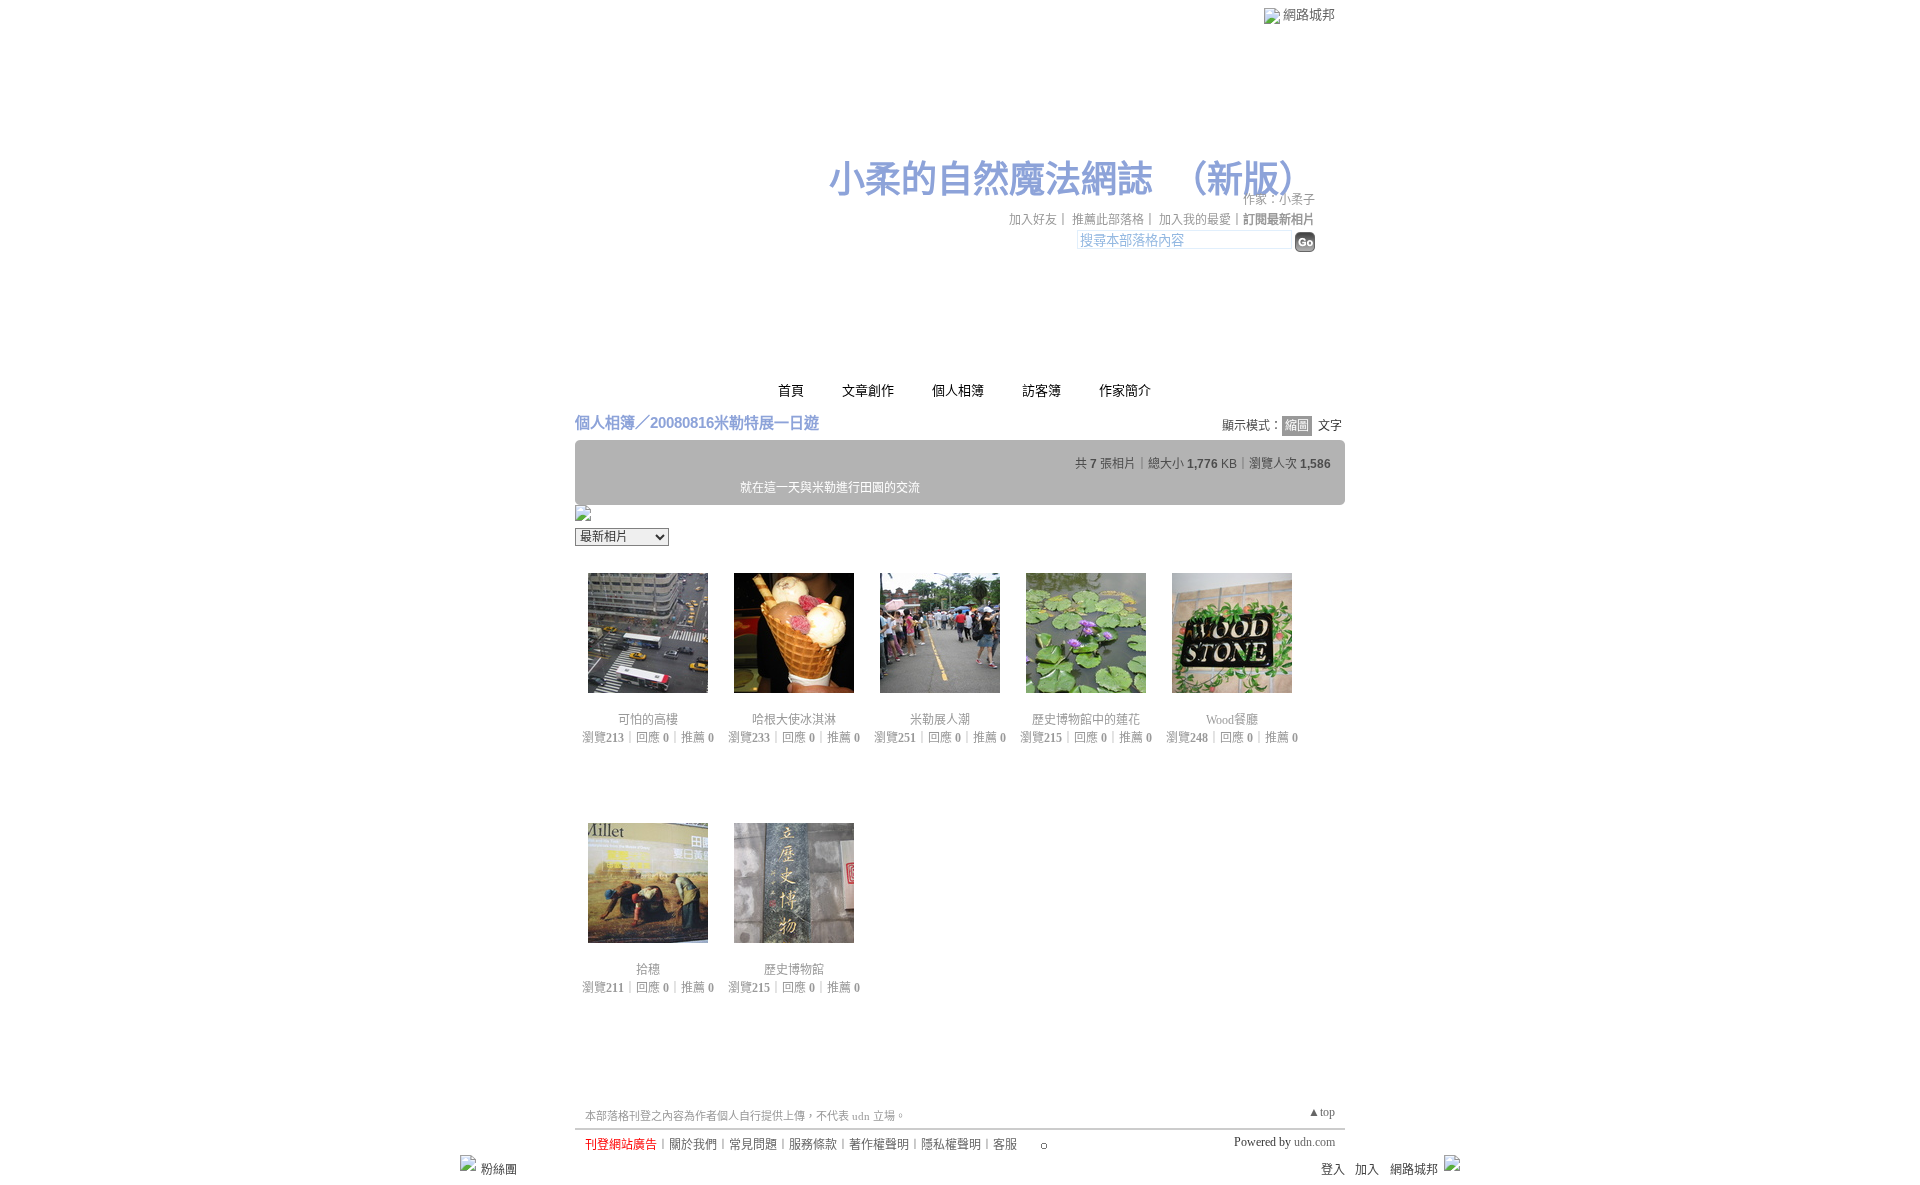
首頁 (791, 390)
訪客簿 (1041, 390)
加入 (1367, 1170)
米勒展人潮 (940, 720)
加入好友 (1033, 220)
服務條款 (813, 1145)
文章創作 (868, 390)
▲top (1321, 1112)
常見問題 (753, 1145)
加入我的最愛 (1195, 220)
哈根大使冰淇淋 (794, 720)
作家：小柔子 (1279, 200)
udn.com (1314, 1142)
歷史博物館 (794, 970)
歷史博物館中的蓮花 (1086, 720)
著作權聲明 (879, 1145)
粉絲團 (499, 1170)
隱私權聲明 (951, 1145)
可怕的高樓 (648, 720)
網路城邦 (1309, 14)
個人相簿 (958, 390)
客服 (1005, 1145)
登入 (1333, 1170)
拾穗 (648, 970)
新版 (1243, 180)
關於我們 (693, 1145)
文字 (1330, 426)
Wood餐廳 (1232, 720)
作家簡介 (1125, 390)
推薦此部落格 (1108, 220)
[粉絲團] (468, 1163)
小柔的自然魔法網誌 (991, 180)
